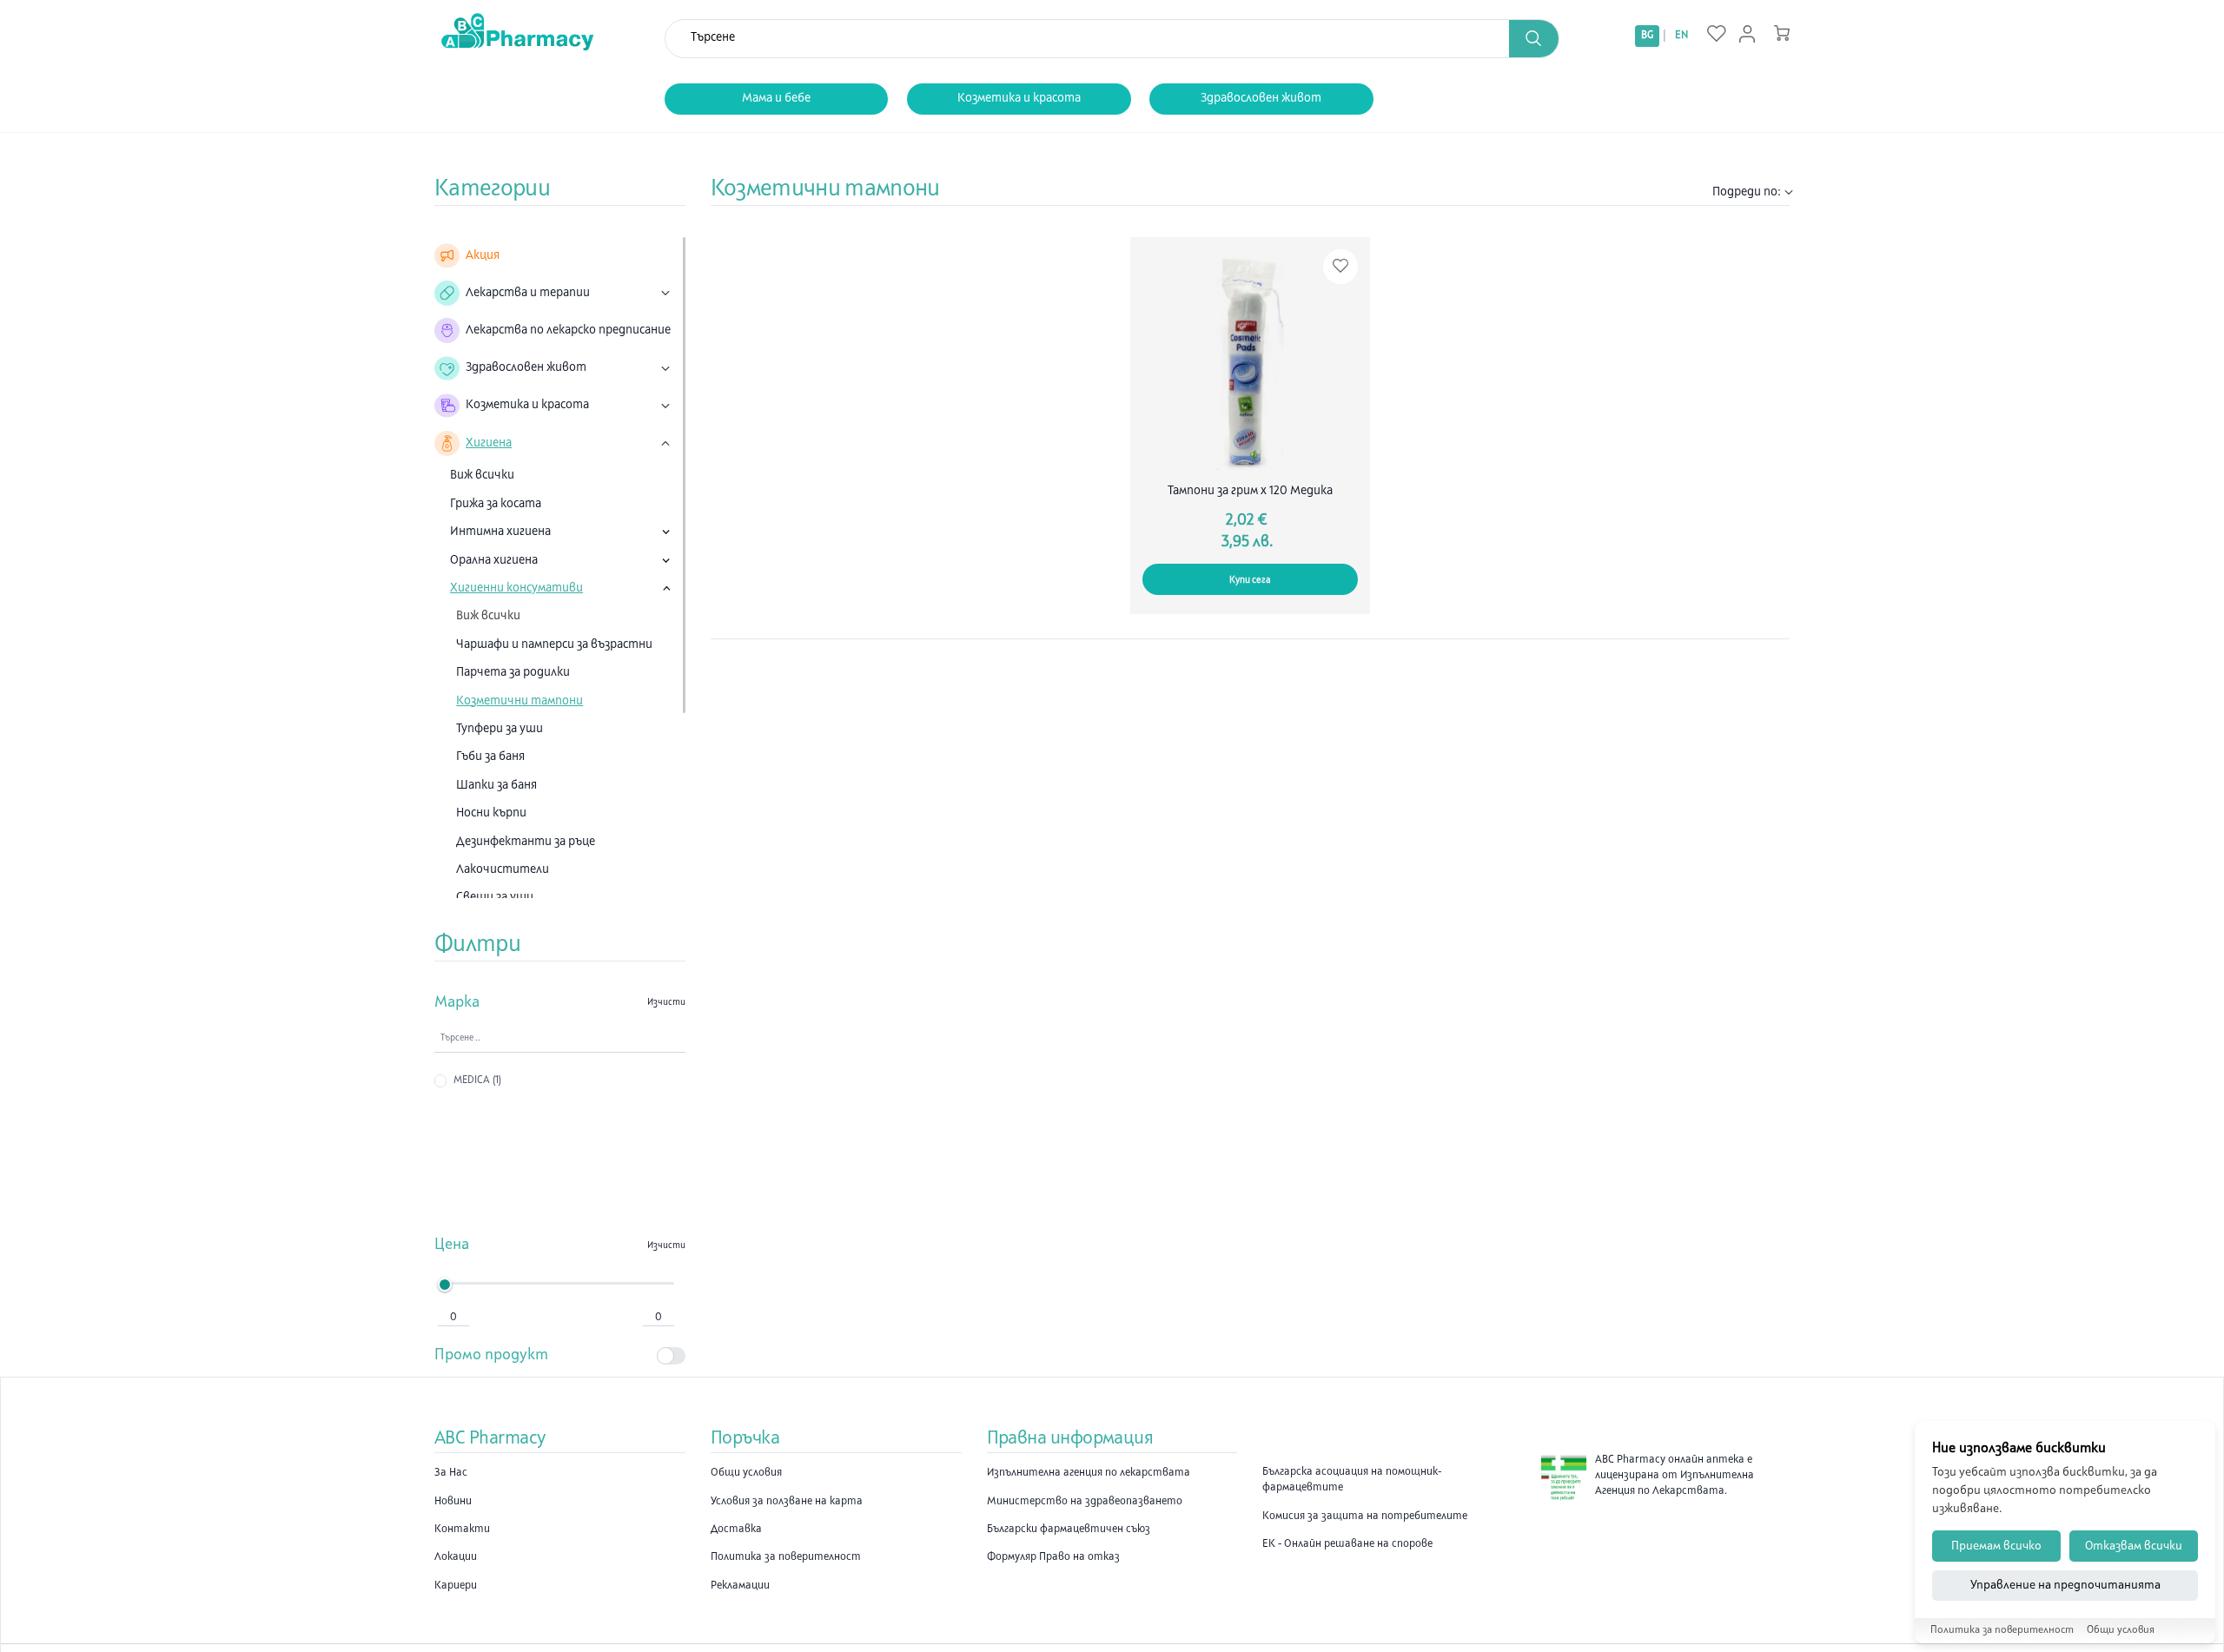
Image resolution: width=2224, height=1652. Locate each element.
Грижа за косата (496, 504)
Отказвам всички (2134, 1546)
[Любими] (1717, 35)
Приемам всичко (1996, 1546)
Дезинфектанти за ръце (526, 842)
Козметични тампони (520, 701)
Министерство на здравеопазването (1085, 1502)
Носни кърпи (491, 813)
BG (1647, 36)
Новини (453, 1502)
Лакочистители (503, 870)
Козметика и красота (1019, 99)
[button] (1534, 39)
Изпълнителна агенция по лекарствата (1089, 1473)
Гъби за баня (490, 757)
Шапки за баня (496, 786)
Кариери (456, 1586)
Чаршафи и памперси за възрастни (554, 645)
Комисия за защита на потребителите (1365, 1517)
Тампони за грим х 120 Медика (1250, 491)
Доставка (736, 1530)
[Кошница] (1782, 33)
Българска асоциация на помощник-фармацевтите (1352, 1480)
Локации (456, 1557)
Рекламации (740, 1586)
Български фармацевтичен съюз (1069, 1530)
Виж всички (482, 476)
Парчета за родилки (513, 673)
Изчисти (666, 1003)
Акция (483, 256)
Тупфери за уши (500, 729)
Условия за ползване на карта (787, 1502)
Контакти (462, 1530)
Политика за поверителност (786, 1557)
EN (1681, 36)
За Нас (451, 1473)
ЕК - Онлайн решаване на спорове (1347, 1544)
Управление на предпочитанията (2065, 1586)
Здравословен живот (1261, 99)
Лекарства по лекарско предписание (568, 330)
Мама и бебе (776, 99)
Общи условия (746, 1473)
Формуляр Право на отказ (1053, 1557)
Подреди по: (1747, 192)
